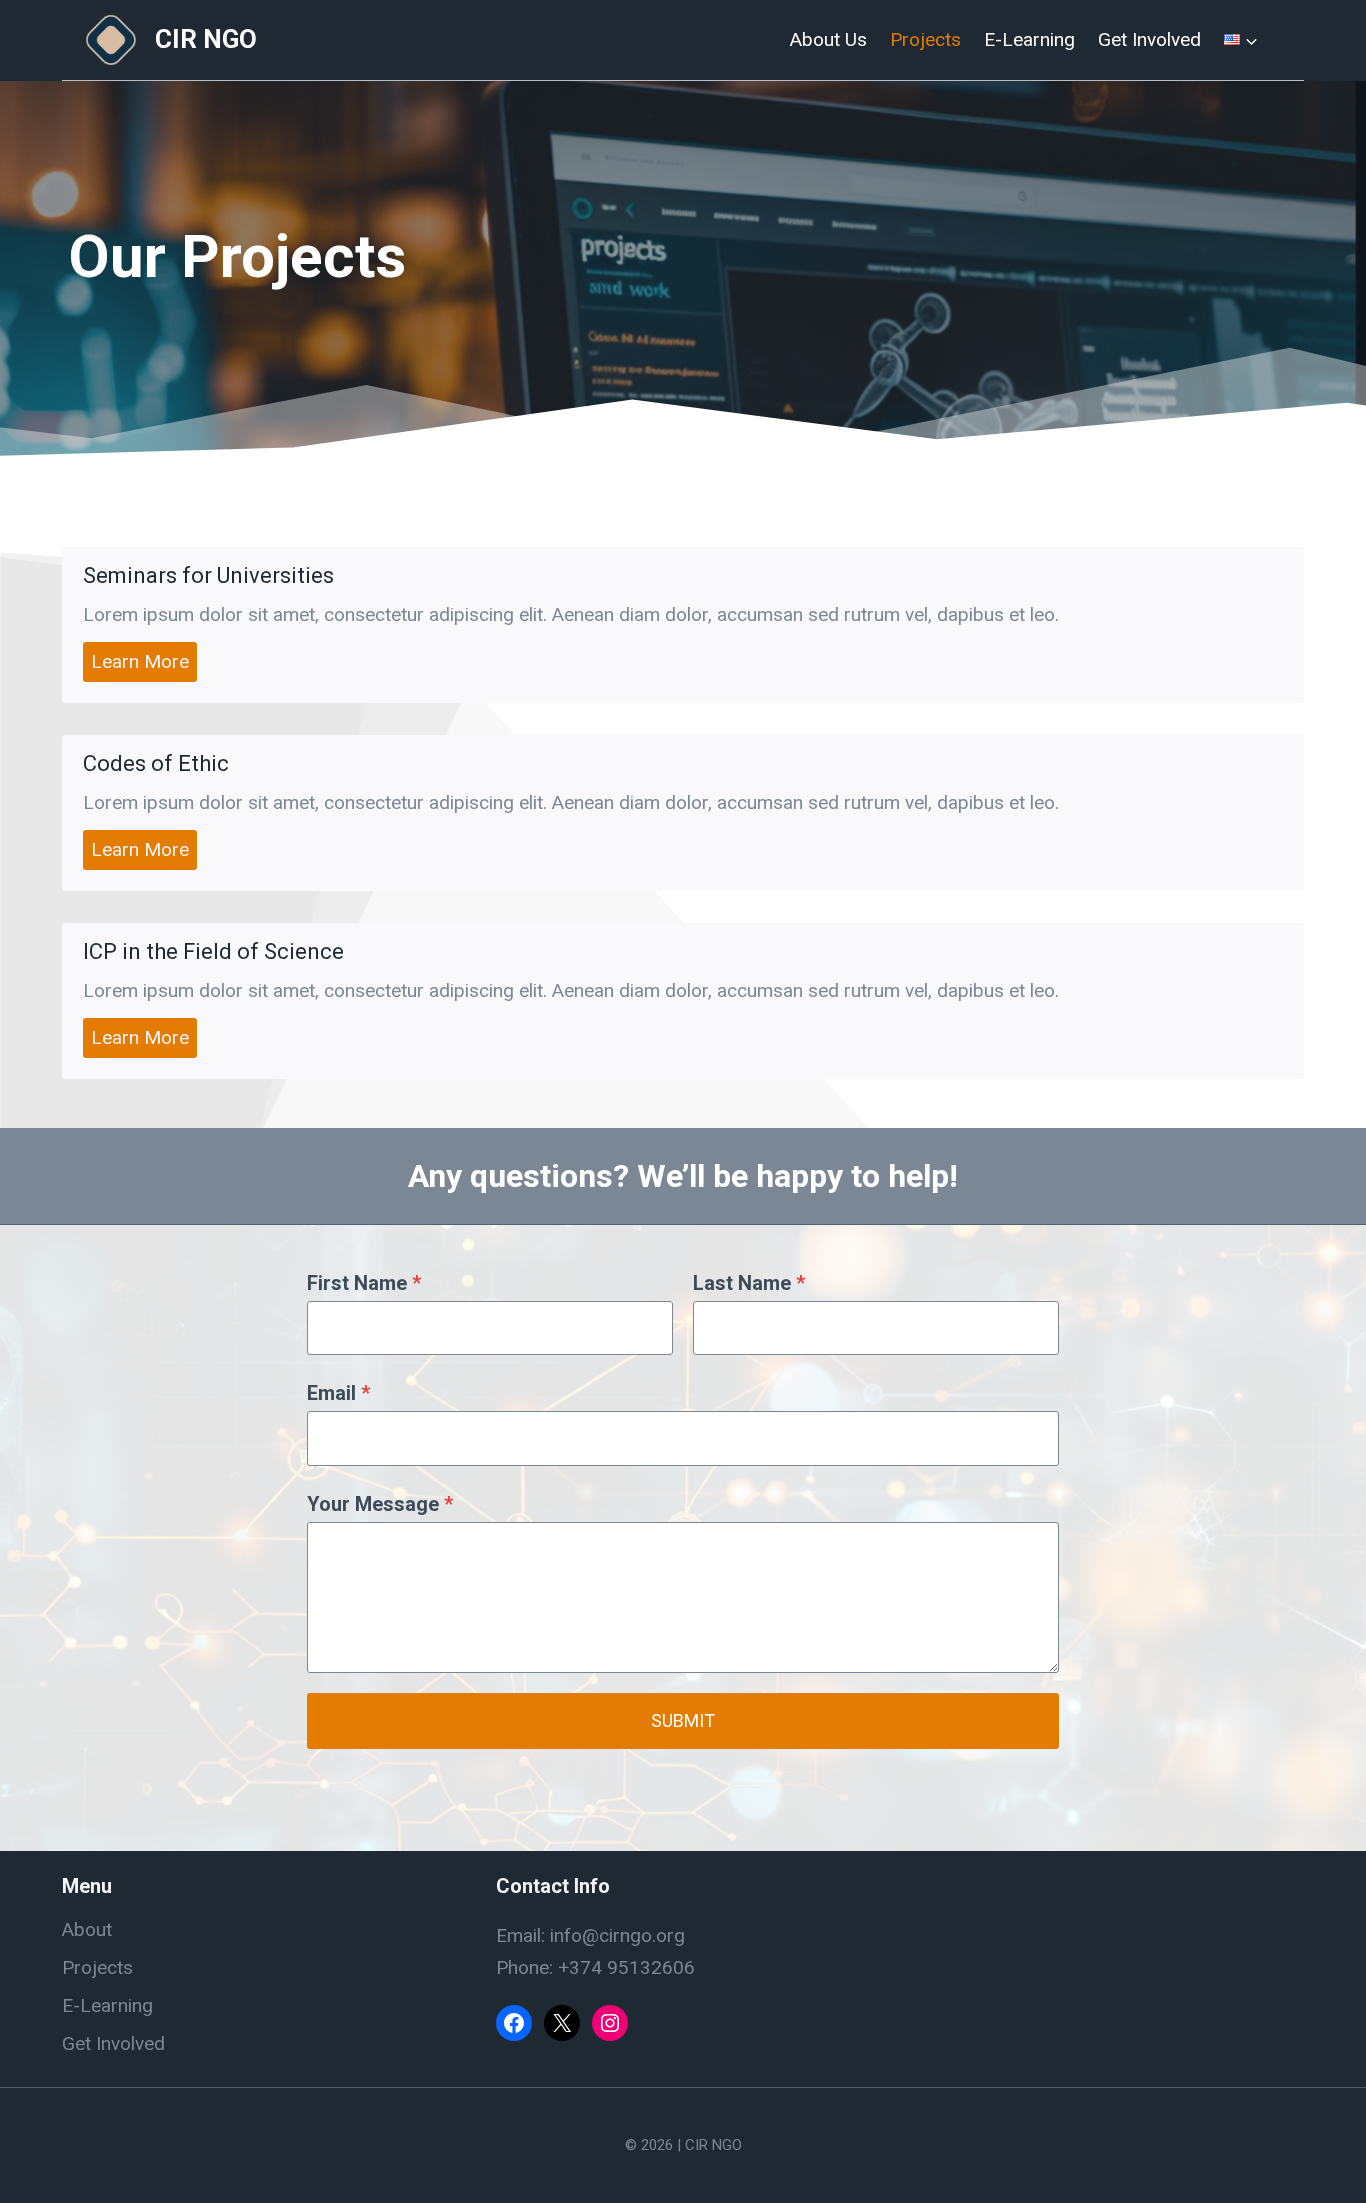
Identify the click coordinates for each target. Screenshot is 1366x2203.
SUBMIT (683, 1720)
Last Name (749, 1283)
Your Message (380, 1504)
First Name (364, 1283)
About (87, 1929)
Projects (925, 39)
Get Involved (1149, 39)
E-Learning (1029, 39)
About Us (828, 39)
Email (338, 1393)
